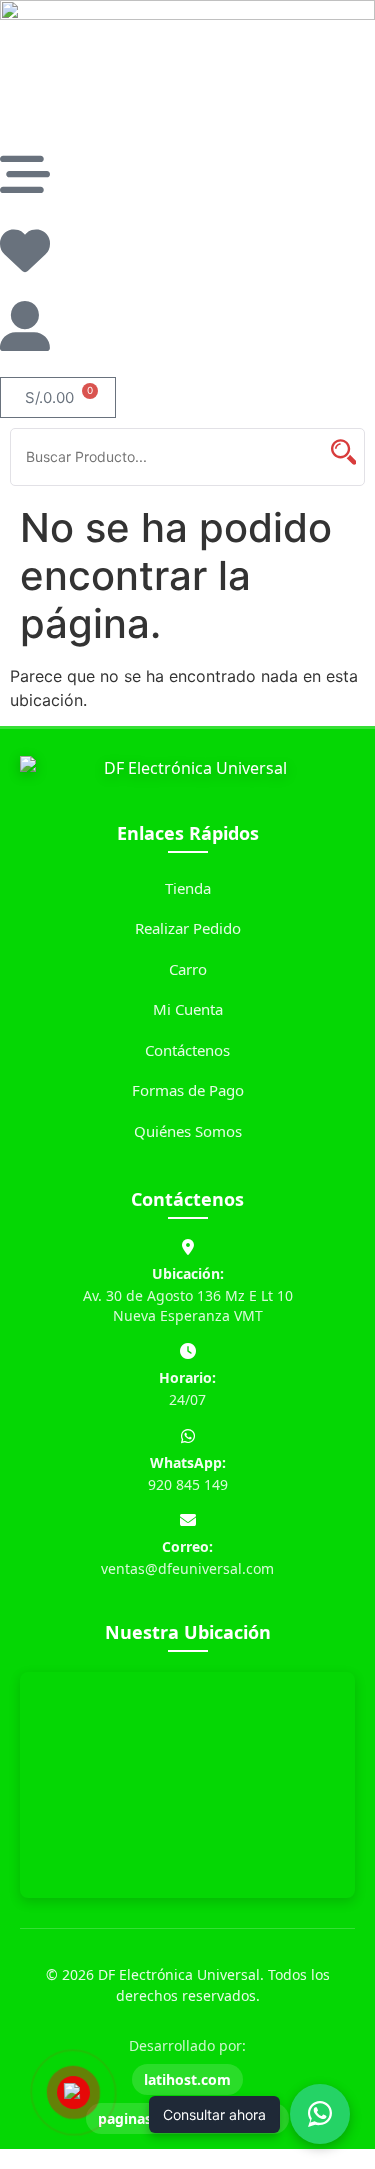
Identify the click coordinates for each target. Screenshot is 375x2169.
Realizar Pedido (188, 928)
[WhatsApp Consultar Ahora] (320, 2114)
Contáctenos (187, 1050)
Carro (188, 969)
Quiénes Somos (188, 1131)
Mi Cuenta (188, 1009)
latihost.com (187, 2079)
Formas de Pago (188, 1090)
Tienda (188, 888)
